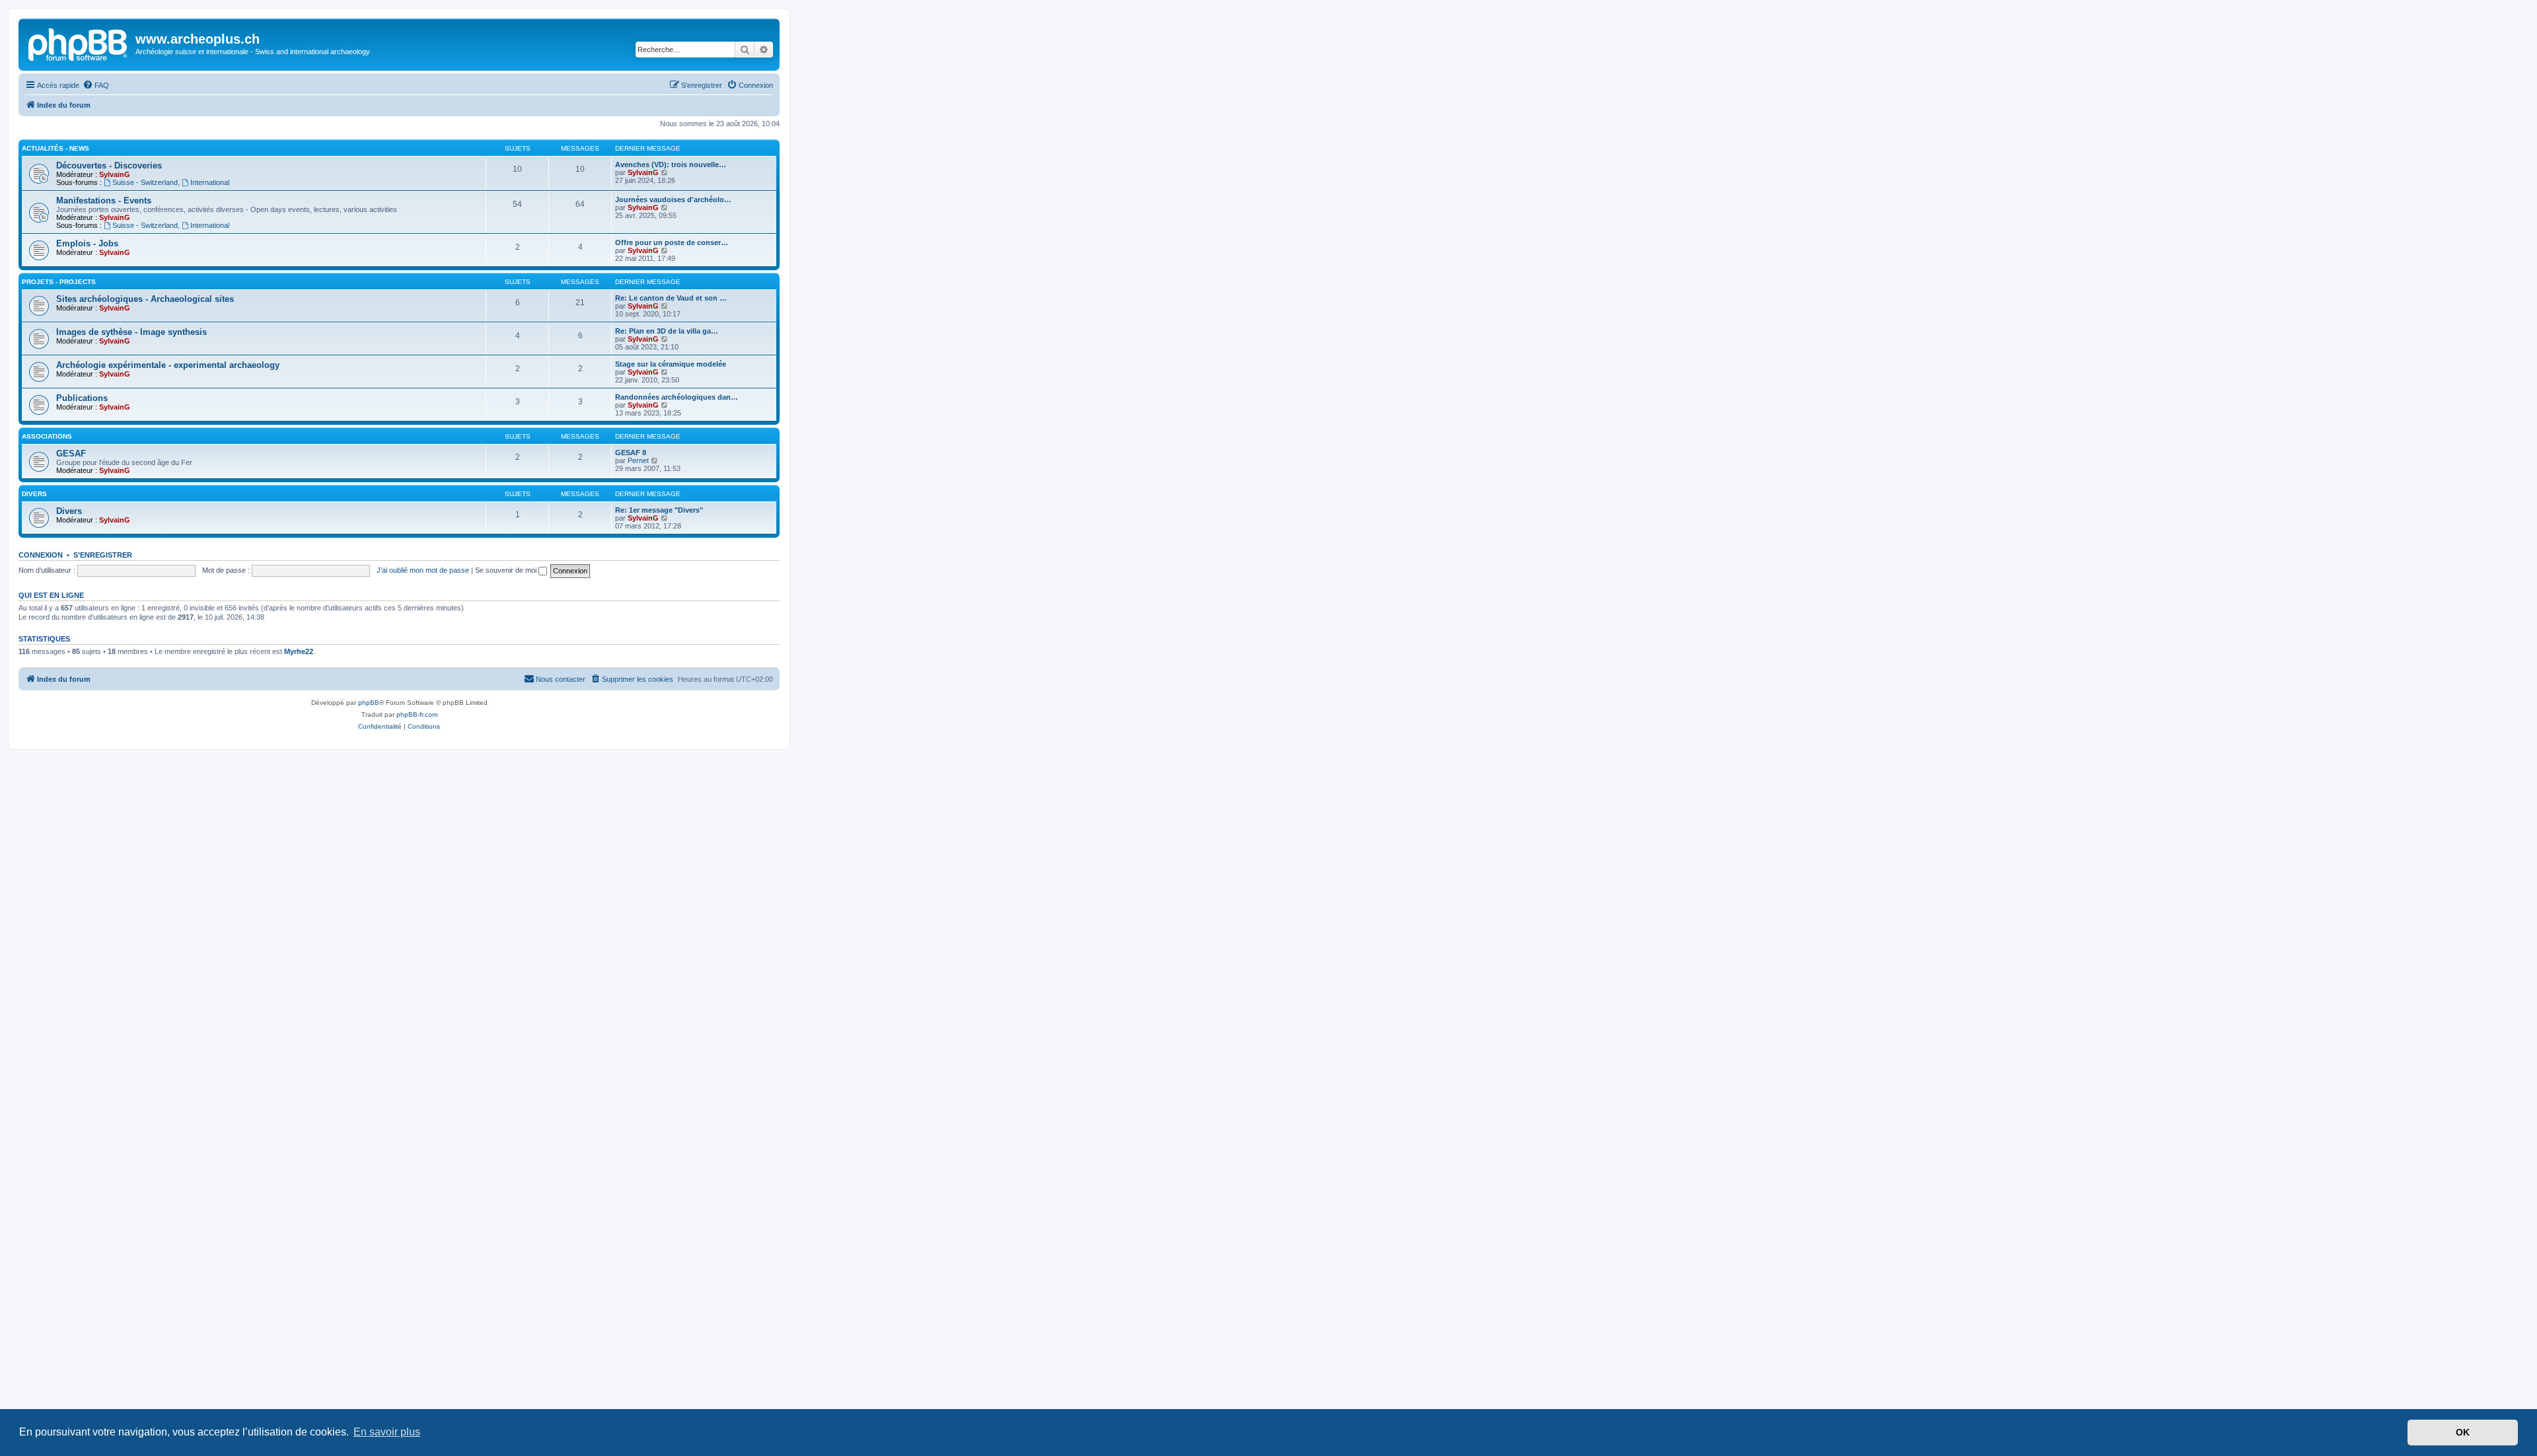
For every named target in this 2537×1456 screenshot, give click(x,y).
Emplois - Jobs (87, 243)
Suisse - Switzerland (145, 182)
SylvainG (115, 174)
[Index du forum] (79, 43)
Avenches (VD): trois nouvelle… (671, 164)
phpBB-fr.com (417, 714)
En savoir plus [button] (387, 1432)
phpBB (369, 703)
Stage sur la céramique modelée (671, 364)
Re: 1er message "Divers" (659, 510)
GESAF (71, 454)
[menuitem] (96, 85)
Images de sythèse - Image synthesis (131, 332)
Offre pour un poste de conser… (672, 242)
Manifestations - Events (104, 200)
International (210, 182)
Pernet (638, 460)
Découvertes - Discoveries (109, 165)
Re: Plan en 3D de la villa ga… (667, 331)
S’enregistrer (103, 555)
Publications (82, 398)
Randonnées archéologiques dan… (677, 397)
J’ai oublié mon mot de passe (423, 570)
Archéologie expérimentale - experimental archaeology (168, 365)
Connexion (41, 555)
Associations (47, 436)
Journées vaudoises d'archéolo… (673, 200)
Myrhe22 (299, 651)
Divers (34, 494)
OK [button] (2463, 1432)
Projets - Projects (59, 282)
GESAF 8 (631, 453)
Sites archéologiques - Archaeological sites (145, 299)
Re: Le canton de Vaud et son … (671, 298)
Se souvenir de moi (507, 570)
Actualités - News (55, 148)
